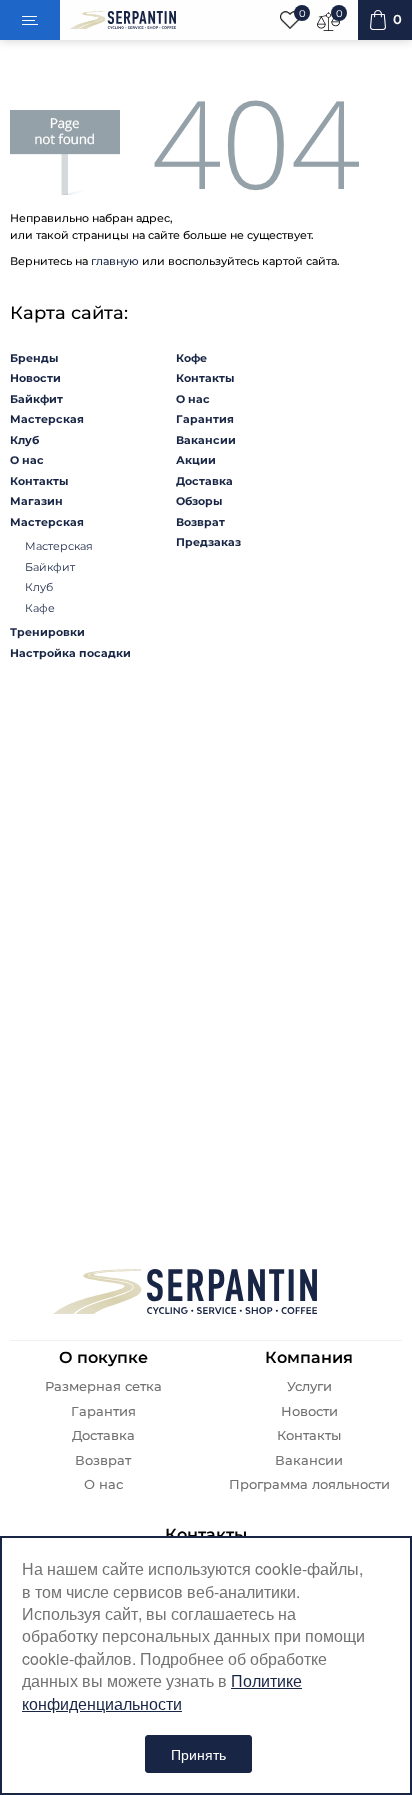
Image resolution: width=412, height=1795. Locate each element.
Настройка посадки (70, 653)
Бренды (34, 358)
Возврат (200, 522)
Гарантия (205, 419)
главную (115, 261)
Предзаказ (208, 542)
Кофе (191, 358)
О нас (27, 460)
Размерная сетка (103, 1386)
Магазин (36, 501)
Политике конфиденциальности (162, 1691)
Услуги (309, 1386)
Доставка (204, 481)
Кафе (40, 608)
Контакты (39, 481)
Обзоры (199, 501)
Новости (35, 378)
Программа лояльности (309, 1484)
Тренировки (47, 632)
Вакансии (206, 440)
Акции (196, 460)
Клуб (24, 440)
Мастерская (47, 419)
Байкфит (36, 399)
